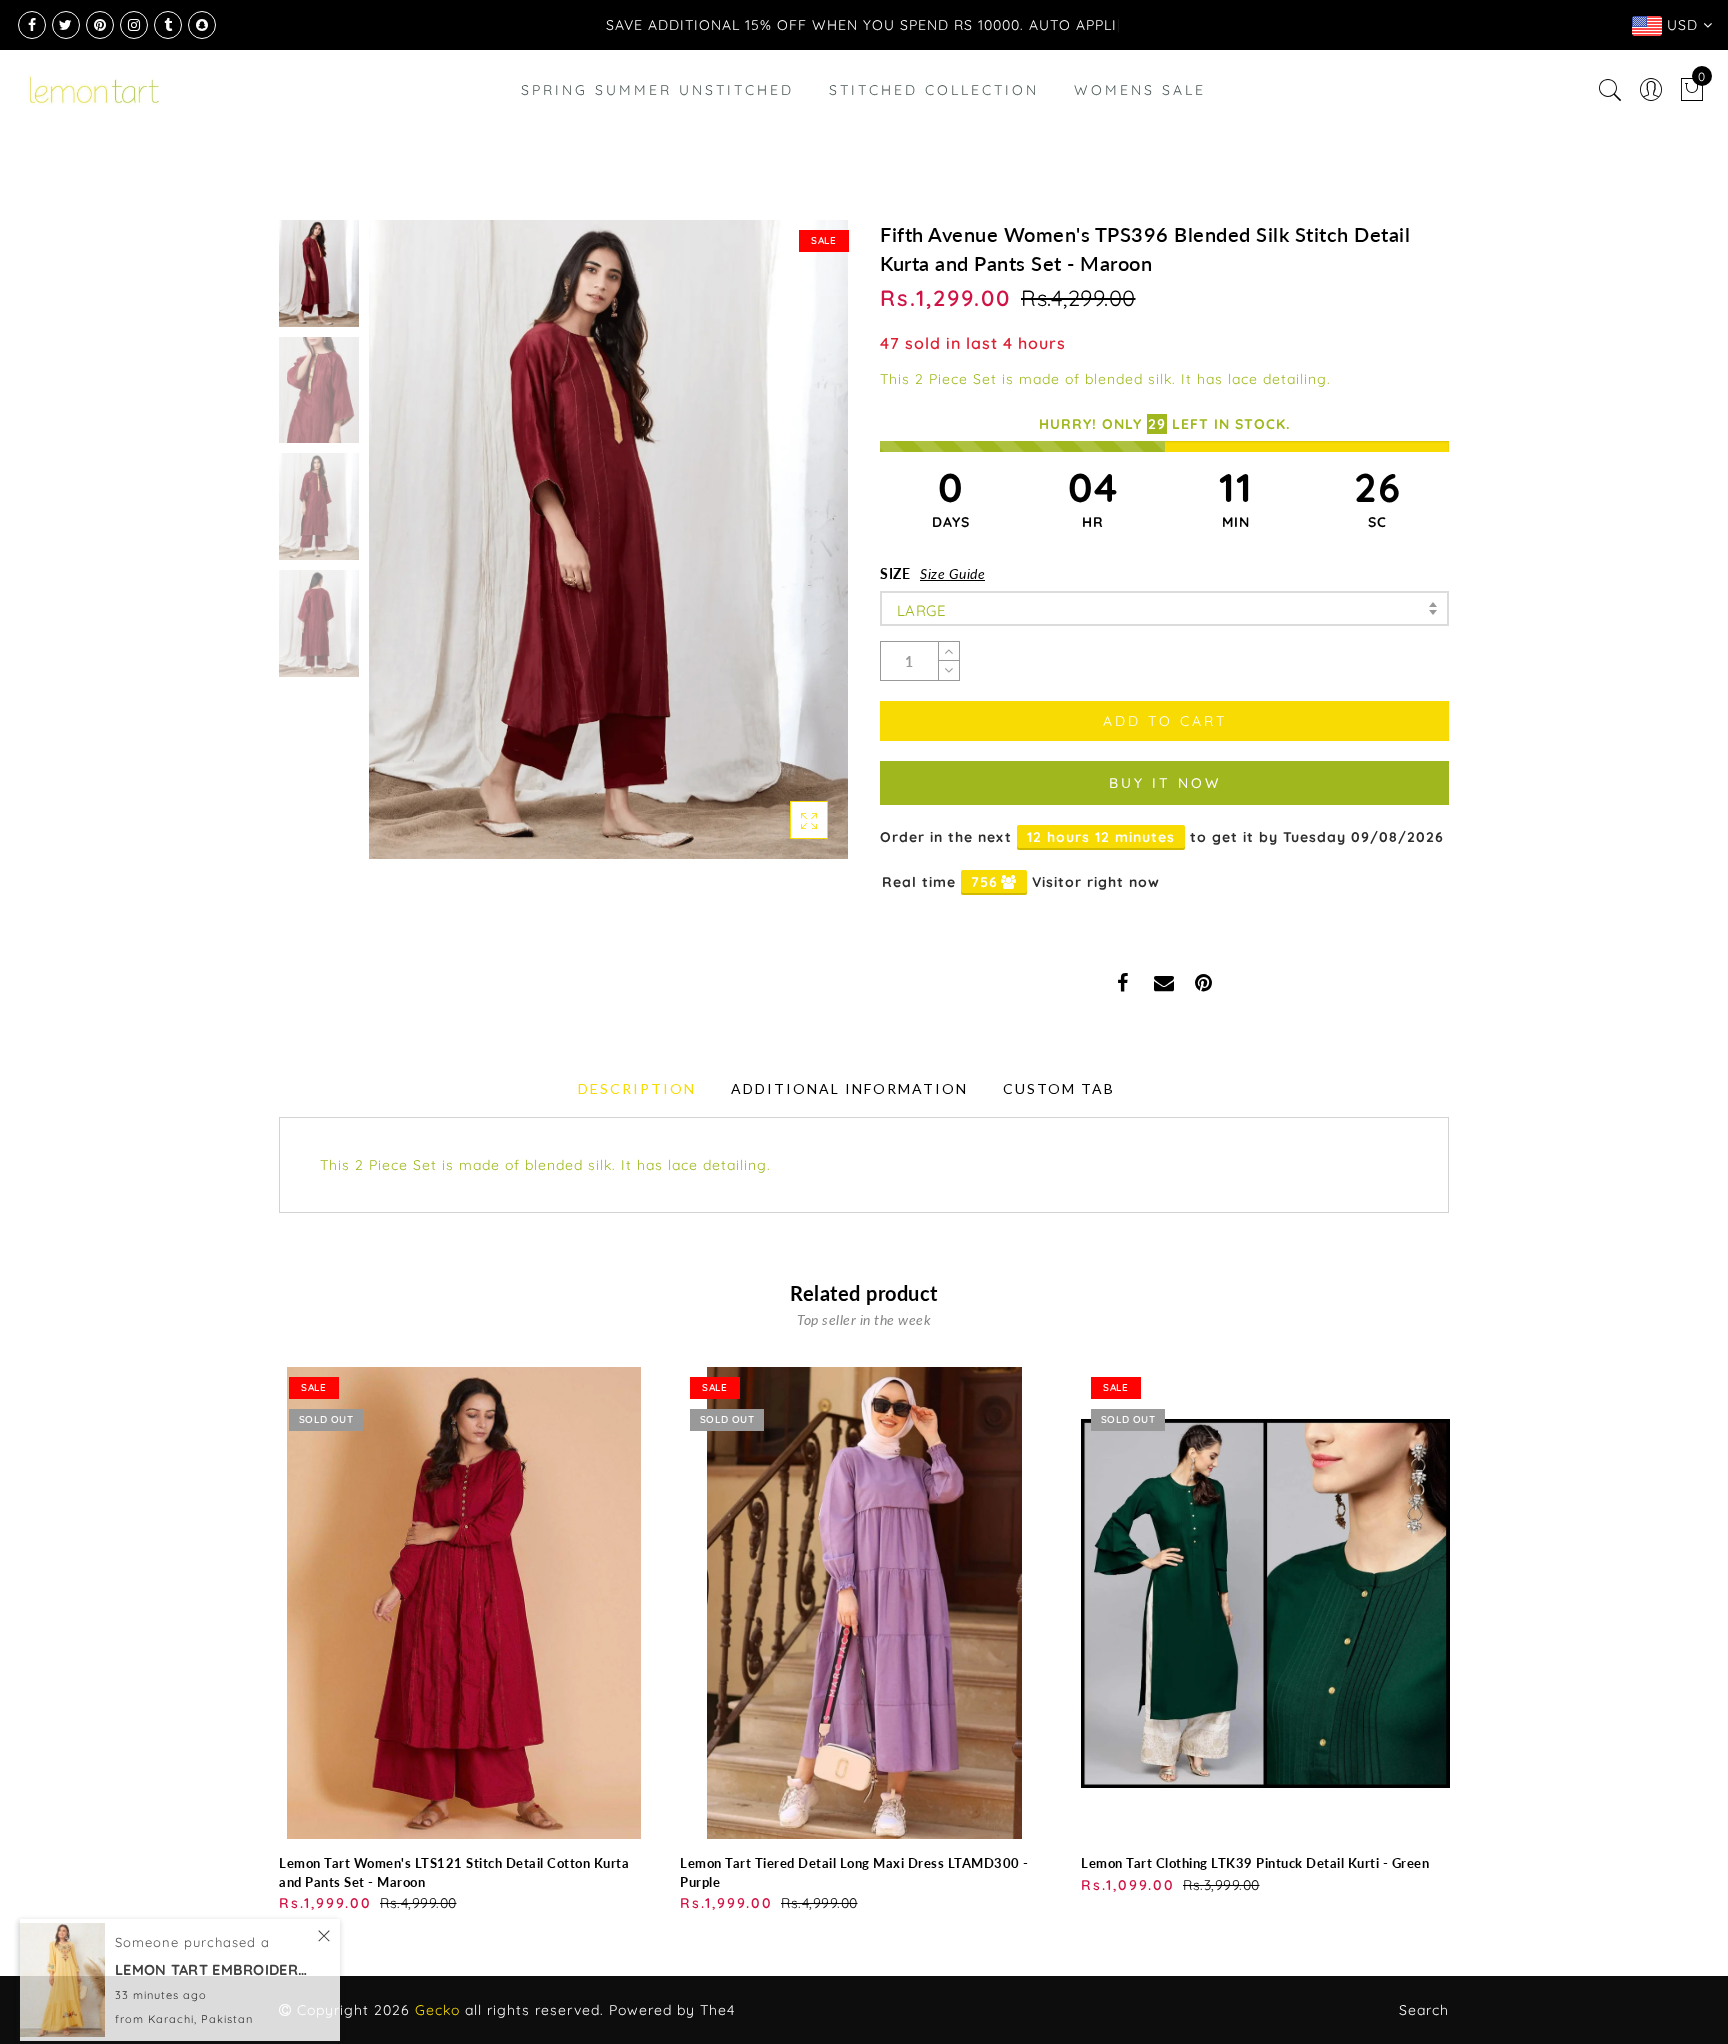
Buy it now (1165, 783)
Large (921, 610)
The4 (717, 2010)
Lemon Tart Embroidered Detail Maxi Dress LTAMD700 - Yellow (215, 1952)
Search (1424, 2010)
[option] (608, 539)
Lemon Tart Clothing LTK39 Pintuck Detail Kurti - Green (1255, 1863)
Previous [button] (405, 551)
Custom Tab (1059, 1088)
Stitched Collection (934, 140)
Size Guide (952, 573)
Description (637, 1088)
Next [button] (786, 551)
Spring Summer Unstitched (657, 140)
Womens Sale (1140, 140)
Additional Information (849, 1088)
